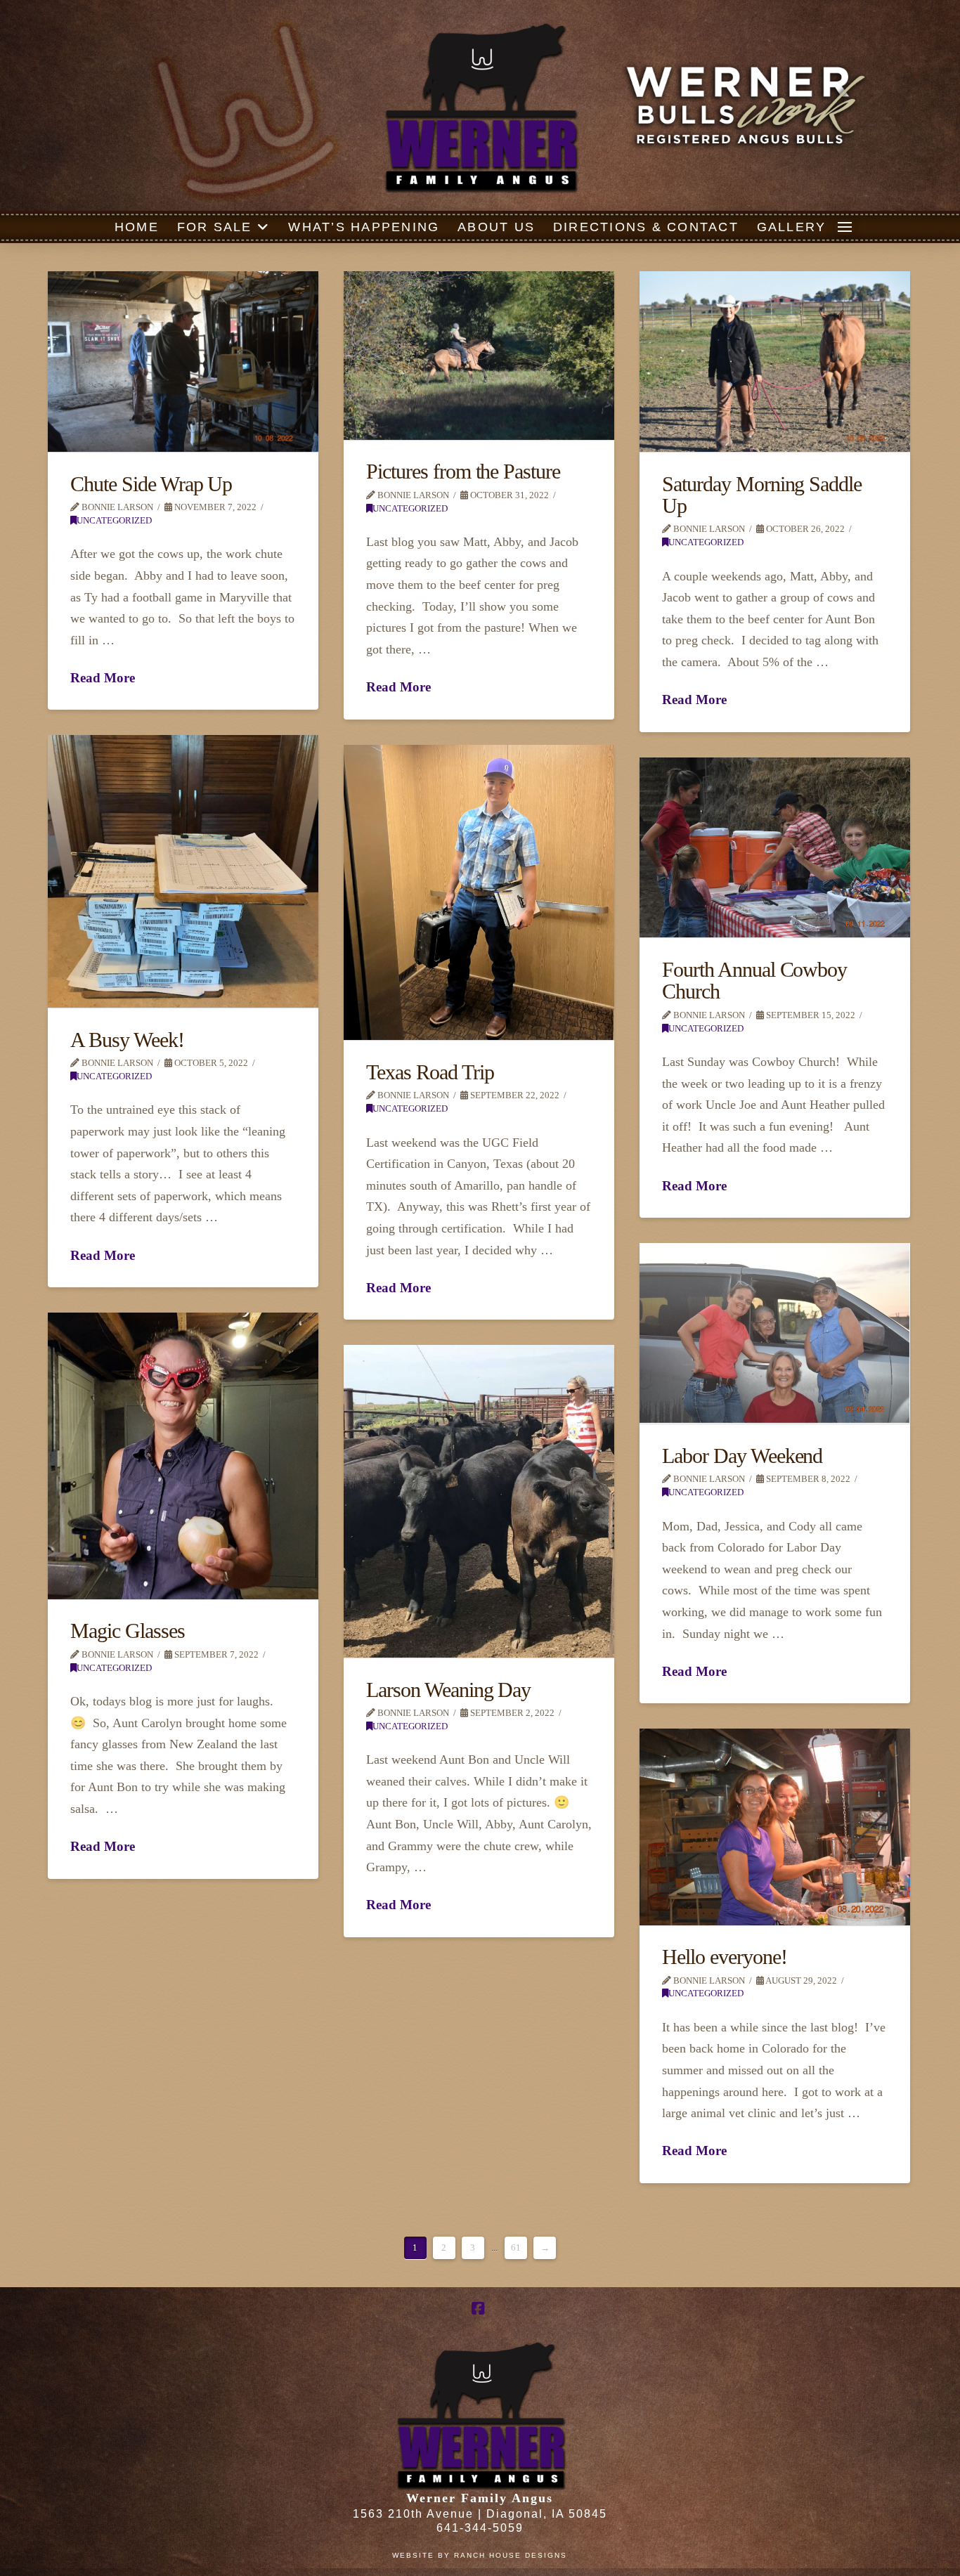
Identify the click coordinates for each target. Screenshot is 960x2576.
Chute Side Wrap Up (151, 484)
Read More (103, 678)
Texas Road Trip (430, 1072)
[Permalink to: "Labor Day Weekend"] (775, 1333)
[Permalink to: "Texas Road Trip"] (479, 892)
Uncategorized (114, 521)
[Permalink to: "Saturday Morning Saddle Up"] (775, 362)
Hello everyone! (724, 1957)
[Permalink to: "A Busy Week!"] (183, 871)
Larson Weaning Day (448, 1690)
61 (516, 2248)
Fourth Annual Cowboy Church (754, 981)
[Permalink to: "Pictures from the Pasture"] (479, 356)
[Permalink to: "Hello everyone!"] (775, 1827)
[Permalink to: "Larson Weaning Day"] (479, 1501)
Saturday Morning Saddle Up (762, 495)
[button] (845, 227)
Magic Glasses (128, 1631)
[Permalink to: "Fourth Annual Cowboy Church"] (775, 847)
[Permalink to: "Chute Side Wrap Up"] (183, 362)
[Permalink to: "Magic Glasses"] (183, 1456)
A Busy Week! (127, 1040)
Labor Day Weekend (742, 1456)
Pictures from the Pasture (463, 471)
